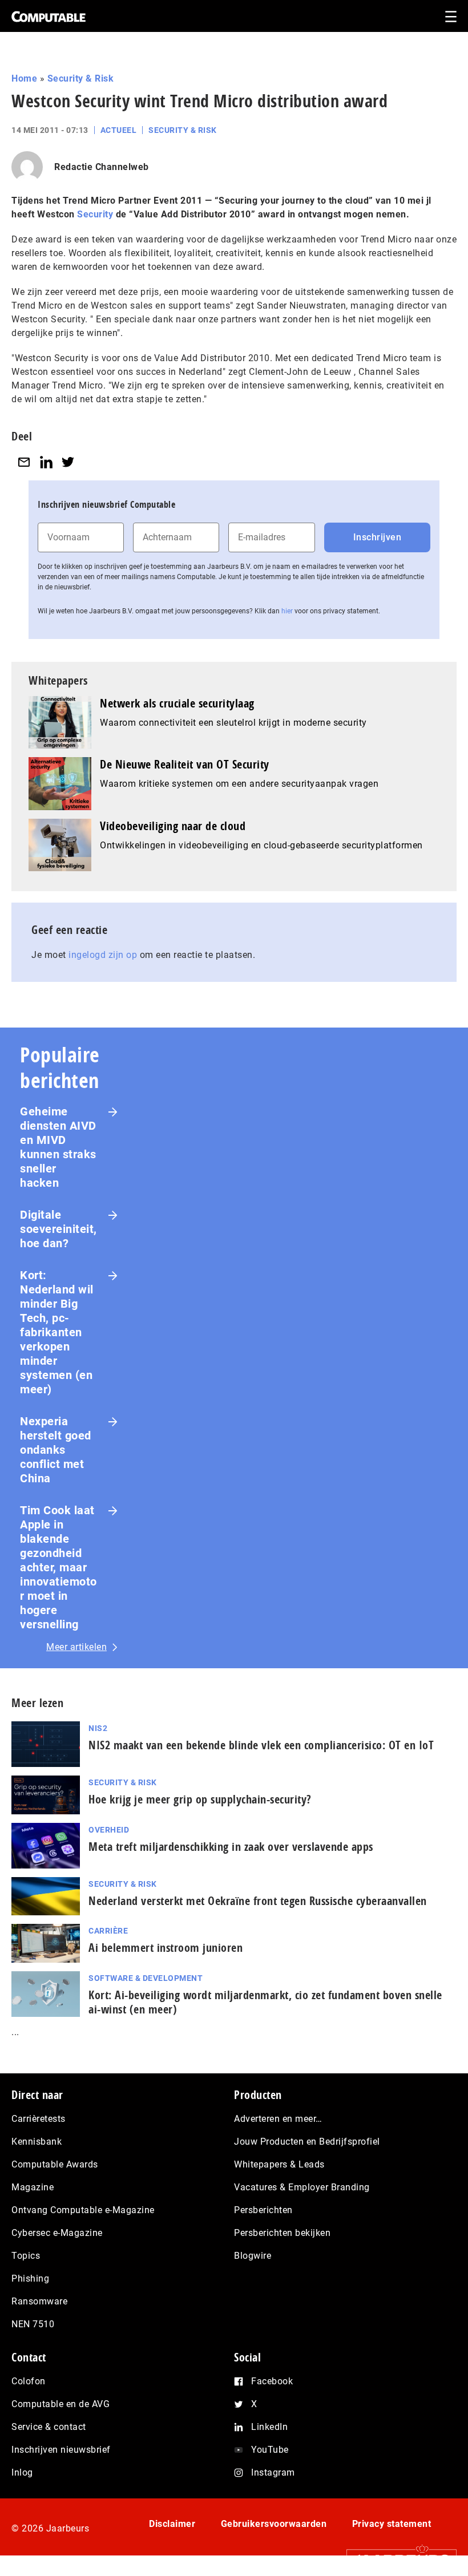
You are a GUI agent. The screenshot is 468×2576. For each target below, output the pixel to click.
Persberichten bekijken (282, 2233)
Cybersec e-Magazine (57, 2233)
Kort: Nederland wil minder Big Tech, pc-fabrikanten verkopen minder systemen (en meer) (57, 1332)
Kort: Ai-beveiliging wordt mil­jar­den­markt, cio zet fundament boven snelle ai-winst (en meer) (265, 2002)
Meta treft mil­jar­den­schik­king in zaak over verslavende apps (231, 1847)
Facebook (272, 2381)
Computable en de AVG (60, 2404)
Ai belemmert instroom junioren (166, 1948)
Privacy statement (392, 2524)
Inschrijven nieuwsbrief (61, 2450)
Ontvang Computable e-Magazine (83, 2210)
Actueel (119, 130)
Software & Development (146, 1978)
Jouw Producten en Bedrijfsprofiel (307, 2142)
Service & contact (49, 2427)
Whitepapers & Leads (279, 2164)
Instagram (273, 2472)
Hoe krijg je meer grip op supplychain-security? (200, 1799)
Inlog (22, 2472)
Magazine (33, 2187)
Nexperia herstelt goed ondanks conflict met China (56, 1450)
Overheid (109, 1830)
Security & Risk (81, 78)
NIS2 (98, 1728)
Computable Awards (55, 2164)
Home (24, 78)
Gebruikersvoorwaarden (274, 2524)
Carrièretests (39, 2119)
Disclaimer (172, 2524)
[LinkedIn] (46, 462)
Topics (26, 2256)
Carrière (108, 1931)
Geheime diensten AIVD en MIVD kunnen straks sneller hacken (58, 1147)
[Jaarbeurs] (396, 2560)
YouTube (270, 2450)
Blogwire (253, 2256)
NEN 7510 (33, 2324)
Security (95, 214)
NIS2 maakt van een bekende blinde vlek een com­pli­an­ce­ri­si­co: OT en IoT (261, 1745)
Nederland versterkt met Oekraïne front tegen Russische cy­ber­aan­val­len (258, 1901)
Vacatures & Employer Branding (302, 2187)
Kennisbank (37, 2142)
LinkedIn (269, 2427)
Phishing (30, 2278)
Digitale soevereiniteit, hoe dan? (58, 1229)
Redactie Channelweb (102, 167)
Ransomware (39, 2301)
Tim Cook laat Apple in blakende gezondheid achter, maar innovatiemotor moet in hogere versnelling (58, 1567)
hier (287, 611)
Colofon (29, 2381)
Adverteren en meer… (278, 2119)
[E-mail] (24, 462)
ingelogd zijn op (103, 955)
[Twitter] (68, 462)
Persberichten (263, 2210)
